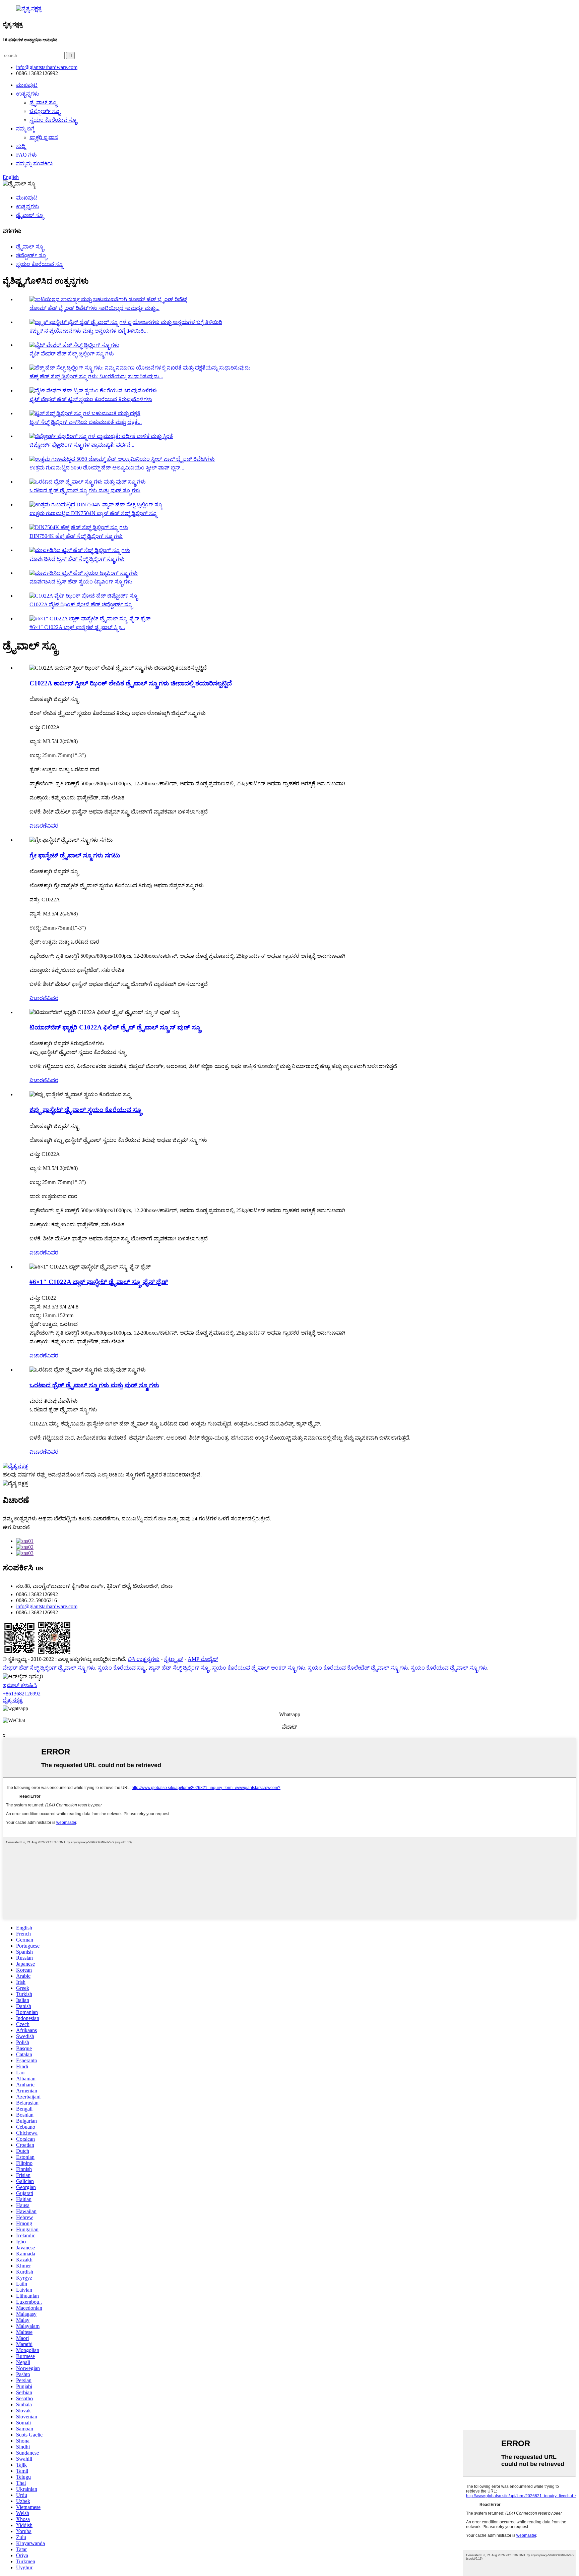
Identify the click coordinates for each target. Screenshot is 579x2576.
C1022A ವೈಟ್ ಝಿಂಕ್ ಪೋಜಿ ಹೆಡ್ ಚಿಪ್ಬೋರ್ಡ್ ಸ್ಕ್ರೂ (81, 604)
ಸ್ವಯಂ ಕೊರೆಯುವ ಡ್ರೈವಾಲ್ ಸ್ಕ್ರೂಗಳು (449, 1668)
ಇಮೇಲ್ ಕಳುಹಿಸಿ (20, 1685)
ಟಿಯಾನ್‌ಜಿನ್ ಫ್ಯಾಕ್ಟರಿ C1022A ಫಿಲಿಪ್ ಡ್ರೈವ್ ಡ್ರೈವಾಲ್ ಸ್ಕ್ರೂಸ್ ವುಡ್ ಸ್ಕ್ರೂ (115, 1027)
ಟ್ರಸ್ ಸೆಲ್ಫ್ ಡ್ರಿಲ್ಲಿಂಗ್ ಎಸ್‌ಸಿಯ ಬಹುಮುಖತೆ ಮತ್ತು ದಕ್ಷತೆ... (86, 422)
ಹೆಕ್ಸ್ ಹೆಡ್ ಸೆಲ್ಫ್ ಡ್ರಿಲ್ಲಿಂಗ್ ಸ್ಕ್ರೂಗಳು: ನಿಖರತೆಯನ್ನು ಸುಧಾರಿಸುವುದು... (96, 376)
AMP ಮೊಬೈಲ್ (203, 1659)
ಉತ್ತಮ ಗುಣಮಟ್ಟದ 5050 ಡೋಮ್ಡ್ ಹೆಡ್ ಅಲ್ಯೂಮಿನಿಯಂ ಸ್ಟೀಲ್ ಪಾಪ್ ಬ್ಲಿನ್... (107, 468)
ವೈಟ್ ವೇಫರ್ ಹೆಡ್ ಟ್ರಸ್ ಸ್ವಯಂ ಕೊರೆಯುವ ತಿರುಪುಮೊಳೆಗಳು (91, 399)
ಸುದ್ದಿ (21, 146)
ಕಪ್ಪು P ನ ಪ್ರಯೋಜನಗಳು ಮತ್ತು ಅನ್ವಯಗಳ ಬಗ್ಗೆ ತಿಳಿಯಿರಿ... (89, 331)
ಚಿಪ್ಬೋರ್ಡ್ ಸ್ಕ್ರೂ (45, 111)
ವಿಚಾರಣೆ (38, 826)
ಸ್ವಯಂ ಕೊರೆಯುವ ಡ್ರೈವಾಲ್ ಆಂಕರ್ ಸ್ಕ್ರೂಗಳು (259, 1668)
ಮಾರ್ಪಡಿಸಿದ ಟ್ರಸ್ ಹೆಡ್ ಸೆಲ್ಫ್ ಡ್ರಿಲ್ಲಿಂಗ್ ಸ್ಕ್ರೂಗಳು (77, 559)
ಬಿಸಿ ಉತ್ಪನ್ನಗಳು (144, 1659)
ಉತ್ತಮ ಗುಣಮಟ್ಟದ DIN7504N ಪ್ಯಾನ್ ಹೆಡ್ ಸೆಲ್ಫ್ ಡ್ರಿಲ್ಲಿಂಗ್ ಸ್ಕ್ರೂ (94, 513)
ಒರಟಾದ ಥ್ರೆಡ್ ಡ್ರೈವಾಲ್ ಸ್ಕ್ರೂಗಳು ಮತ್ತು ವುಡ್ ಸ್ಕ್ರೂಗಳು (85, 490)
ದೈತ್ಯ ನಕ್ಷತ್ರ (13, 1700)
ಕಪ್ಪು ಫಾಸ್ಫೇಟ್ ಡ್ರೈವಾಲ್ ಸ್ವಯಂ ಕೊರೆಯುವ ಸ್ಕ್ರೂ (86, 1110)
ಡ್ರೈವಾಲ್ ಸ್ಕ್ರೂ (44, 102)
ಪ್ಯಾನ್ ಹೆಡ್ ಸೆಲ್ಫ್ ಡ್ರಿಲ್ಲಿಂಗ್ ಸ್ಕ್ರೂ (179, 1668)
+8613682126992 (22, 1694)
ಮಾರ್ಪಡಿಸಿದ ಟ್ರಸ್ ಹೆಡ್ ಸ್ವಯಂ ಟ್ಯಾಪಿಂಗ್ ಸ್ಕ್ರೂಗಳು (81, 582)
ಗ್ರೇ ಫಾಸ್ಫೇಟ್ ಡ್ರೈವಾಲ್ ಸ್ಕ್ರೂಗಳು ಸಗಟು (75, 855)
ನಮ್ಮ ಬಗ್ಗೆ (25, 129)
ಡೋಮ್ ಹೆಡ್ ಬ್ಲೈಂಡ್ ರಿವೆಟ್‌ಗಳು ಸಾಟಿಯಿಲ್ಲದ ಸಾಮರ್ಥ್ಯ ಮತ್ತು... (94, 308)
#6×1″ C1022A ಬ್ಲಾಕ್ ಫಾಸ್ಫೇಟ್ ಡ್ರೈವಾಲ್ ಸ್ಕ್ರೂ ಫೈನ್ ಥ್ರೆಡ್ (99, 1282)
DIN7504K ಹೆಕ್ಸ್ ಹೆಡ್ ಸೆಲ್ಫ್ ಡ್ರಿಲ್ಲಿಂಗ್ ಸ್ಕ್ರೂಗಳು (76, 536)
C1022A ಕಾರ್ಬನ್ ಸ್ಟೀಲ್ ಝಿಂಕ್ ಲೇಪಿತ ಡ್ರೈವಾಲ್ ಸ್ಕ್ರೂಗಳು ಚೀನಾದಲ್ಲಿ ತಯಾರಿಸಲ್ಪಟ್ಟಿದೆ (131, 683)
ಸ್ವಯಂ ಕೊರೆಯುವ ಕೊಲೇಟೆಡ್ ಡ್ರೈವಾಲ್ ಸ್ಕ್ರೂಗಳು (358, 1668)
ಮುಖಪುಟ (27, 85)
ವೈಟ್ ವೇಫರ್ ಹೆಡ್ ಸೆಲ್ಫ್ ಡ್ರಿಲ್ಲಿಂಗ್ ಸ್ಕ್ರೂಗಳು (72, 354)
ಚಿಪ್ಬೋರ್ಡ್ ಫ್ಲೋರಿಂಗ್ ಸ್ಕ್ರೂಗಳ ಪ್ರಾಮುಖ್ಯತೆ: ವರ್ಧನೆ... (82, 445)
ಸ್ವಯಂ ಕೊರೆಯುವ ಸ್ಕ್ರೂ (53, 120)
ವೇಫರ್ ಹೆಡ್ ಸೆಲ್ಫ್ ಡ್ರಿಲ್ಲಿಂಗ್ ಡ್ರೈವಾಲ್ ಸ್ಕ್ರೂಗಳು (49, 1668)
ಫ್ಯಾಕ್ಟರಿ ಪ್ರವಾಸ (44, 137)
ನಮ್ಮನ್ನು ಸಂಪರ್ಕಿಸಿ (35, 163)
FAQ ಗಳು (26, 155)
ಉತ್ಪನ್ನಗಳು (28, 94)
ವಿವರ (53, 826)
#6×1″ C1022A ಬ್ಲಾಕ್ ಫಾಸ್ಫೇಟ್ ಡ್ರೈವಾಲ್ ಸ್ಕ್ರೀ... (77, 627)
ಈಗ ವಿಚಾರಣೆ (16, 1527)
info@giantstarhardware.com (47, 1606)
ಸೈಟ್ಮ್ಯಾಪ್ (174, 1659)
